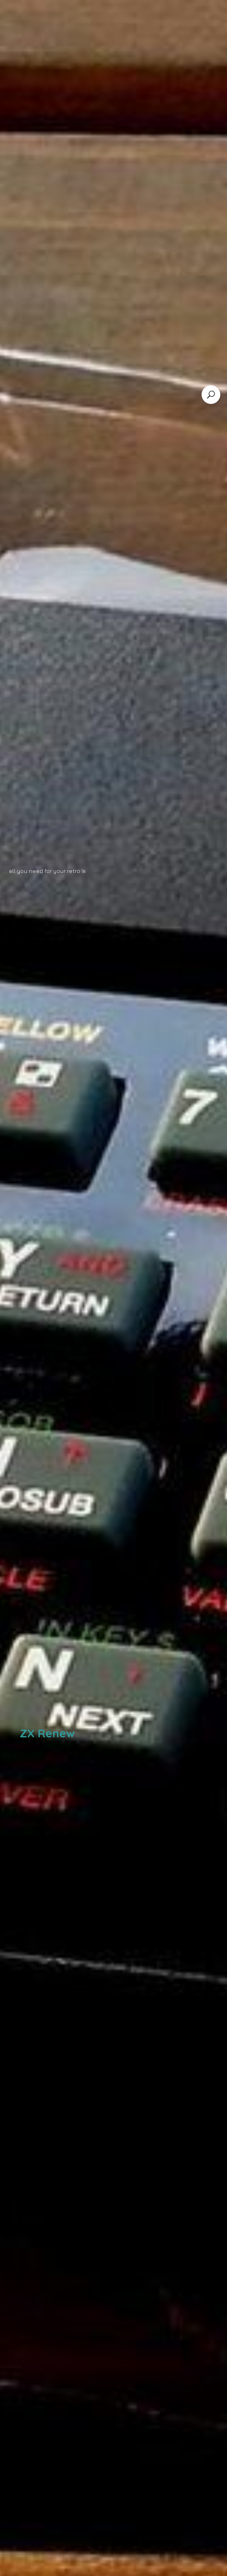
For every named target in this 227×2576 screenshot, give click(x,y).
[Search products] (211, 395)
